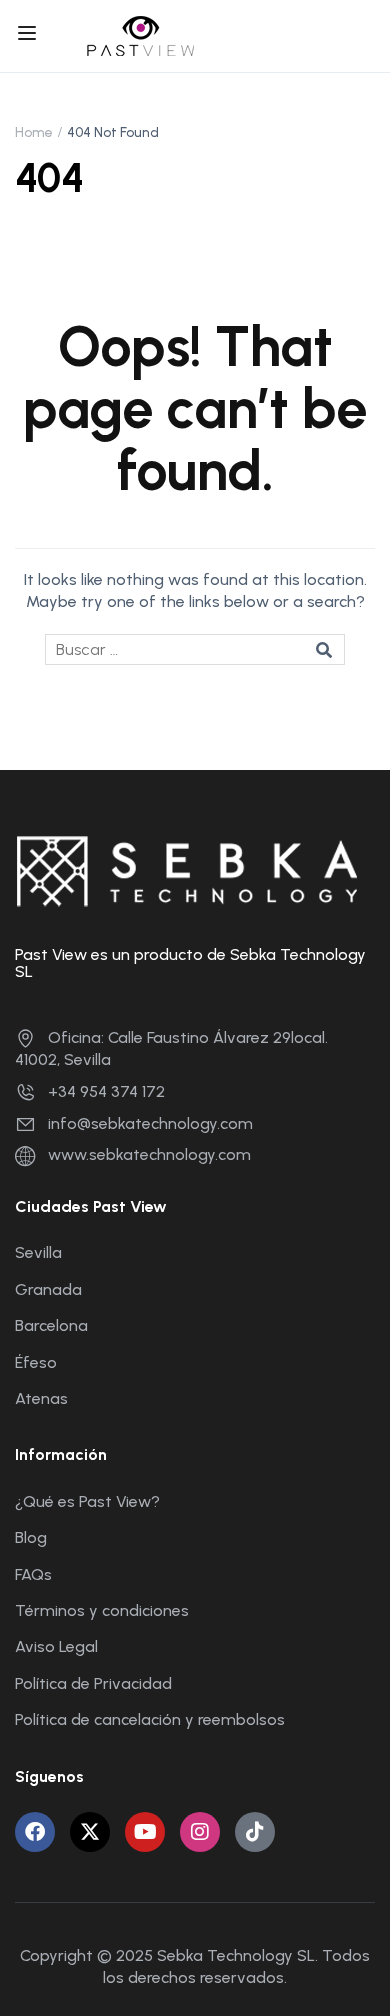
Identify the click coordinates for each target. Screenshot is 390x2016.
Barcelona (51, 1325)
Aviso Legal (56, 1646)
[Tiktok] (255, 1832)
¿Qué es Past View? (87, 1501)
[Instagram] (200, 1832)
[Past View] (141, 34)
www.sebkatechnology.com (149, 1154)
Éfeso (36, 1362)
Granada (48, 1289)
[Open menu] (29, 36)
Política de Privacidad (93, 1683)
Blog (31, 1537)
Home (34, 132)
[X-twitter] (90, 1832)
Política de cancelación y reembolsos (150, 1719)
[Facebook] (35, 1832)
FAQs (33, 1574)
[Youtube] (145, 1832)
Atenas (41, 1398)
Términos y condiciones (102, 1610)
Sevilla (38, 1252)
